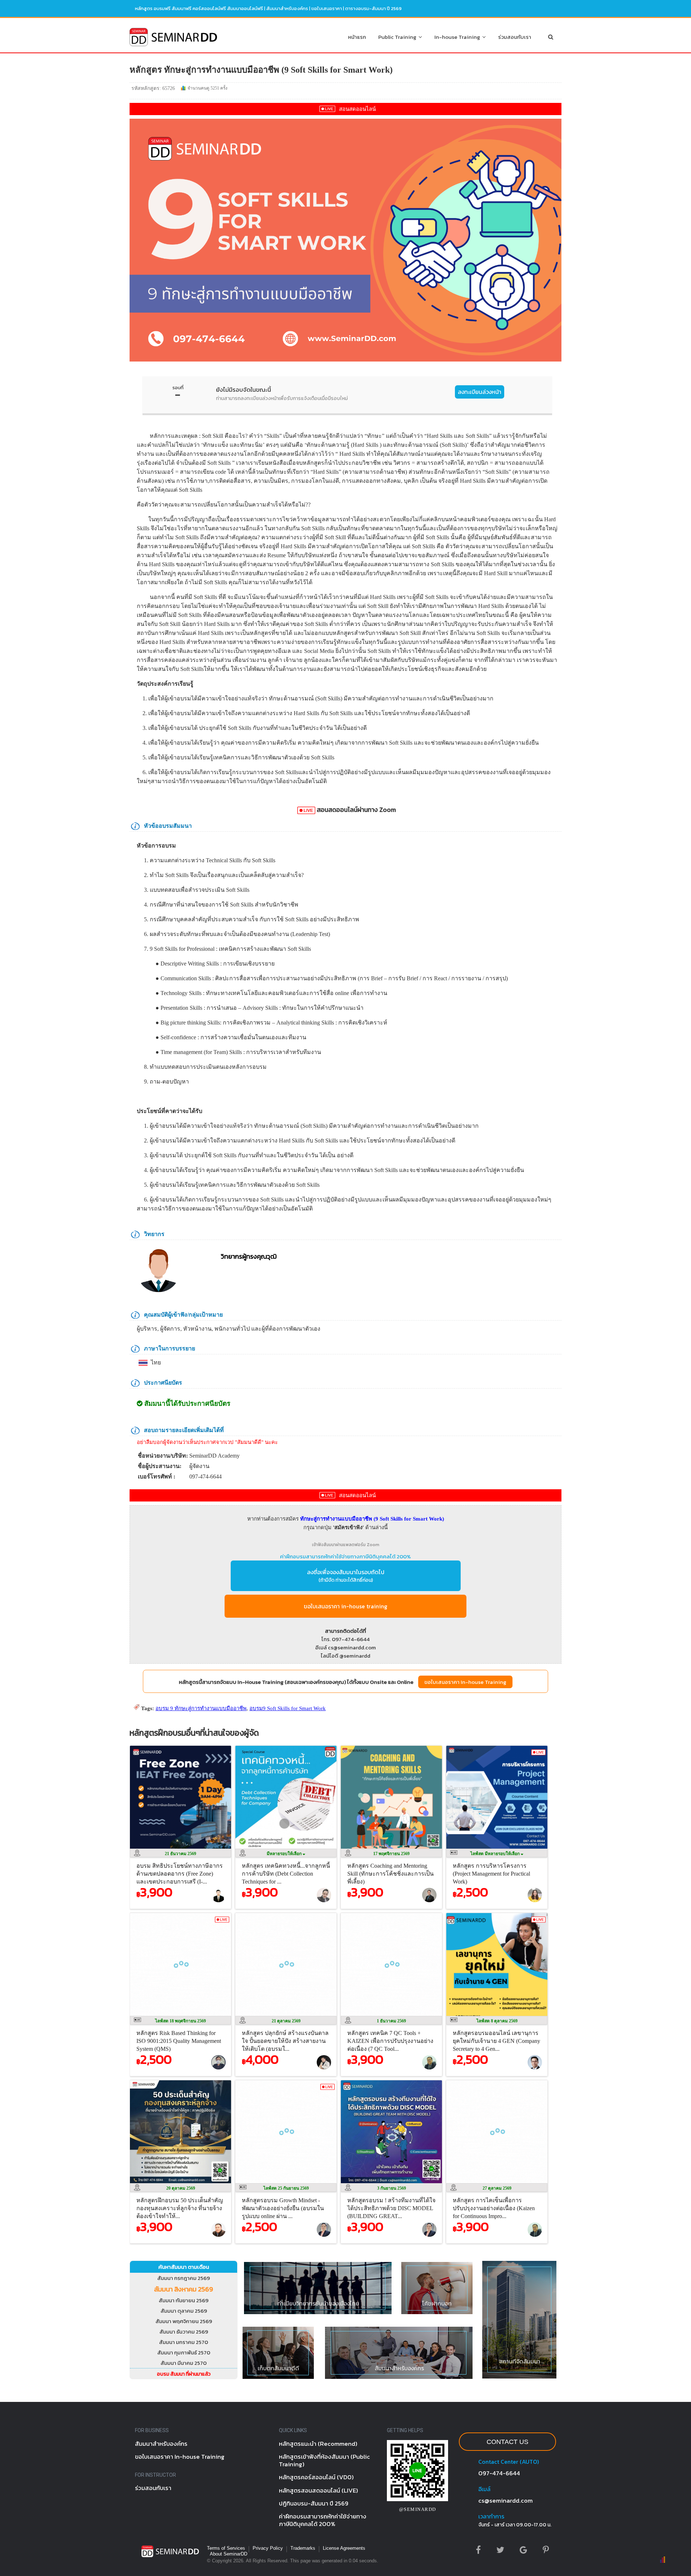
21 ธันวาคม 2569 (180, 1854)
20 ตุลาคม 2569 (181, 2188)
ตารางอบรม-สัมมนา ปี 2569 (373, 8)
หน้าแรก (357, 37)
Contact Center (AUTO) (509, 2462)
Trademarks (303, 2548)
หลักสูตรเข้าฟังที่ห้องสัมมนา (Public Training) (324, 2460)
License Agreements (344, 2548)
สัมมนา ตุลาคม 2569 (184, 2311)
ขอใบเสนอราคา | (328, 8)
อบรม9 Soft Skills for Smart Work (288, 1708)
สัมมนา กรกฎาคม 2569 (184, 2278)
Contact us (507, 2442)
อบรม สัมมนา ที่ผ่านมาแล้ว (184, 2374)
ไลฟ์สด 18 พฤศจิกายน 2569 (180, 2021)
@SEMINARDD (418, 2509)
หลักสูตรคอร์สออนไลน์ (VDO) (316, 2477)
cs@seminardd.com (505, 2500)
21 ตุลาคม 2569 (286, 2021)
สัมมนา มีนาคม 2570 (184, 2363)
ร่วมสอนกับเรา (515, 37)
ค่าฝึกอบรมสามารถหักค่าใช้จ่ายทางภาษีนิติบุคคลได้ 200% (345, 1556)
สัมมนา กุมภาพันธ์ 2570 (184, 2352)
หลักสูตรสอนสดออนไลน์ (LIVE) (319, 2490)
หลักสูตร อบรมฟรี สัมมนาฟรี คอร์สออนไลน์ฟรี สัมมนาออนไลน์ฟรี (199, 8)
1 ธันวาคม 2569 (391, 2021)
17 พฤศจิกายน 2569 (391, 1854)
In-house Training (458, 37)
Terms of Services (226, 2548)
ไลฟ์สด (496, 1854)
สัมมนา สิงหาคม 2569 (184, 2289)
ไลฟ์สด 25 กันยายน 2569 (286, 2188)
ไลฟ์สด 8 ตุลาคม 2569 (497, 2021)
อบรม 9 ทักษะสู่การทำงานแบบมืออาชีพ (201, 1708)
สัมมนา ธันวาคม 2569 (184, 2332)
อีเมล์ (484, 2489)
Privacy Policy (268, 2548)
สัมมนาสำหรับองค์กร (287, 8)
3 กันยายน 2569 (392, 2188)
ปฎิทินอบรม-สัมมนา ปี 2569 (314, 2503)
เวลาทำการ (491, 2516)
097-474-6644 (499, 2473)
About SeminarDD (229, 2554)
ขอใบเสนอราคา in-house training (345, 1606)
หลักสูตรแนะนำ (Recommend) (318, 2444)
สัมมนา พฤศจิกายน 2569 (184, 2321)
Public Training (398, 37)
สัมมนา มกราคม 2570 (184, 2342)
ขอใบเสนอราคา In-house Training (465, 1682)
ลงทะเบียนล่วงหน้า (480, 392)
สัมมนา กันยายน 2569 (184, 2300)
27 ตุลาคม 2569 (497, 2188)
